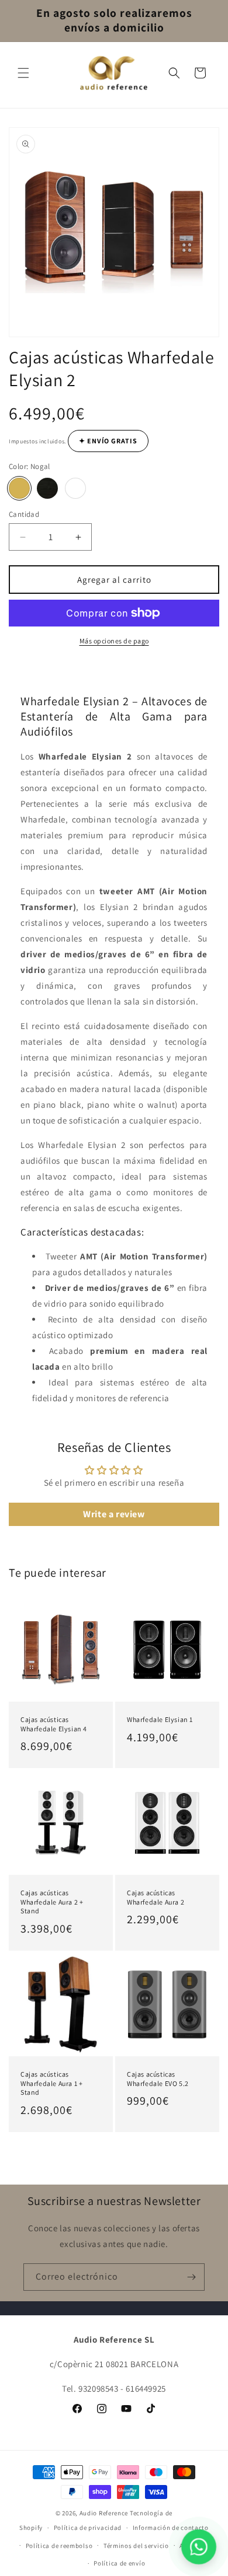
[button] (23, 73)
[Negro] (47, 488)
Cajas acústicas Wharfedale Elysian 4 (54, 1724)
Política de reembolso (59, 2546)
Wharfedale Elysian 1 (160, 1719)
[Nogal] (19, 488)
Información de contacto (171, 2528)
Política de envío (119, 2563)
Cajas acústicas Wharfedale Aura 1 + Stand (51, 2083)
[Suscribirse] (191, 2277)
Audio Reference (104, 2513)
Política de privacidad (88, 2528)
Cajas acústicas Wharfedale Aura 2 (156, 1897)
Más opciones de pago (114, 641)
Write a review (114, 1514)
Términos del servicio (136, 2546)
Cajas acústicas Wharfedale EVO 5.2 (158, 2079)
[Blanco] (75, 488)
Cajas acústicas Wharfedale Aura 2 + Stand (52, 1902)
